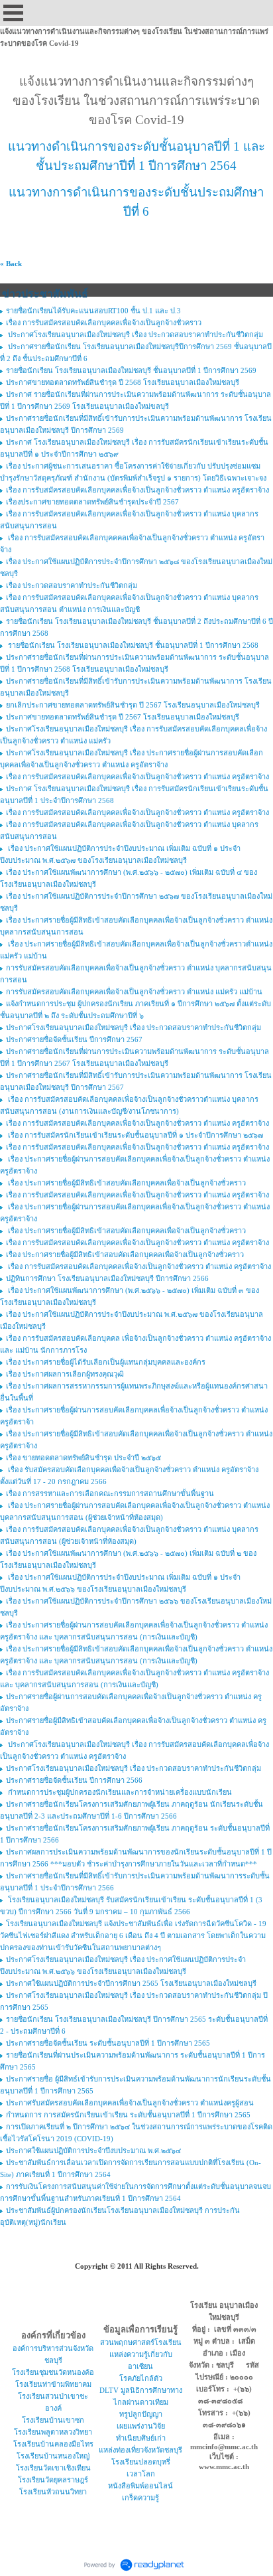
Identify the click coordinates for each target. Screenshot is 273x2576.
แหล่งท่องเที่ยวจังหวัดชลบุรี (140, 2450)
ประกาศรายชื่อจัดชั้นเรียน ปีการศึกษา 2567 (74, 1039)
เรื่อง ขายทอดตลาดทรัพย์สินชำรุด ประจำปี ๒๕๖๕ (83, 1458)
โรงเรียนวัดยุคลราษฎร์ (53, 2480)
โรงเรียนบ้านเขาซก (53, 2420)
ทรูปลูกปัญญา (141, 2414)
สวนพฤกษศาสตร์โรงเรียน (141, 2342)
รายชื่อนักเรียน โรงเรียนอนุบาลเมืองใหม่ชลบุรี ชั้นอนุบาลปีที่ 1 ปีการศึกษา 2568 (132, 645)
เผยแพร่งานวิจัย (141, 2426)
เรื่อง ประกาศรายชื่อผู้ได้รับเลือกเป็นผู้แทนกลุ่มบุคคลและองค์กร (106, 1362)
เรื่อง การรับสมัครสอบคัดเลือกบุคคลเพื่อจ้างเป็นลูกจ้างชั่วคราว (104, 323)
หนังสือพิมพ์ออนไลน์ (140, 2486)
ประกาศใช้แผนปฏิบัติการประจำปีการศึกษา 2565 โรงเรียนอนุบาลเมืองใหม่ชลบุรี (131, 1983)
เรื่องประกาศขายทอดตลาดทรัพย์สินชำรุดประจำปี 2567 (92, 502)
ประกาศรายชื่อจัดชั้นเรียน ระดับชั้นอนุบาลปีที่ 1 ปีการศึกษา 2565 (108, 2043)
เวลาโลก (141, 2474)
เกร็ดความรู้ (140, 2498)
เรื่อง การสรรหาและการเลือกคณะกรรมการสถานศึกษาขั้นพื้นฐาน (110, 1493)
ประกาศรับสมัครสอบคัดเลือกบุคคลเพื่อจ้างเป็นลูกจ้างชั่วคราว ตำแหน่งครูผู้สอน (130, 2103)
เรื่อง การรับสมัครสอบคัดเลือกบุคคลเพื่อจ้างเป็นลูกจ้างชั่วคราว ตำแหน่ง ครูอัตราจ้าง (137, 490)
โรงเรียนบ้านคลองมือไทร (53, 2444)
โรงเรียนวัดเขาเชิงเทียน (53, 2468)
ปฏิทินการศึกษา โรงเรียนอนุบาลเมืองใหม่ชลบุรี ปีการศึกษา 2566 (107, 1278)
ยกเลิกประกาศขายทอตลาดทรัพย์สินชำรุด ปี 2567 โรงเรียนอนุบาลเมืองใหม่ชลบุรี (133, 705)
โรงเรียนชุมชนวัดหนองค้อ (53, 2372)
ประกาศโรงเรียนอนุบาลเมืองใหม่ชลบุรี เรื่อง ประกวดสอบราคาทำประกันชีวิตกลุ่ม (135, 335)
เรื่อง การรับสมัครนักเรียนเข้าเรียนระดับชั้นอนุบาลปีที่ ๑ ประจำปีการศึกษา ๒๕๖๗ (135, 1135)
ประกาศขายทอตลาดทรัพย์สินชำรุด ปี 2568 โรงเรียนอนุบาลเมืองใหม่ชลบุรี (123, 382)
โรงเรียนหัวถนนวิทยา (53, 2492)
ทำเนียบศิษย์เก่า (141, 2438)
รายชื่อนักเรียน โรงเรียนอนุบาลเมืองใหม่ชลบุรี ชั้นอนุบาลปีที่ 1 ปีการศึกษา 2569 (131, 370)
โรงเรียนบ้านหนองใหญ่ (53, 2456)
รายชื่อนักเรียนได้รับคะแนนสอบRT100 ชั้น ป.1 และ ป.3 (93, 311)
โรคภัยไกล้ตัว (141, 2378)
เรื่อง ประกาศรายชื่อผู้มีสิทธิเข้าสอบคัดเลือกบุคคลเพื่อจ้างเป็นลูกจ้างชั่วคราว (126, 1183)
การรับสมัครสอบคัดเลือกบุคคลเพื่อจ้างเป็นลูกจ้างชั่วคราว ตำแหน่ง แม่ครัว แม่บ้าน (134, 992)
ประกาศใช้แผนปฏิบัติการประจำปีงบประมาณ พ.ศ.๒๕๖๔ (93, 2151)
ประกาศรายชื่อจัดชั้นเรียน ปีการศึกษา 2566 (74, 1780)
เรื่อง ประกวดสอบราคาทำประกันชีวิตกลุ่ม (72, 585)
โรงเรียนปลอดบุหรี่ (141, 2462)
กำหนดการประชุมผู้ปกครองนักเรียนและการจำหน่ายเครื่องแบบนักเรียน (119, 1792)
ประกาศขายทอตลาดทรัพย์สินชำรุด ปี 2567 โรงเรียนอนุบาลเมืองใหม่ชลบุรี (123, 717)
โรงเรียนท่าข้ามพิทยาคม (53, 2384)
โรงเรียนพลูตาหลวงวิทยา (53, 2432)
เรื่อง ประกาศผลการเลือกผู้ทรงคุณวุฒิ (65, 1374)
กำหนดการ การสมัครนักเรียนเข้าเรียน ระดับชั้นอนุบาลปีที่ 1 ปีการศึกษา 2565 (128, 2115)
